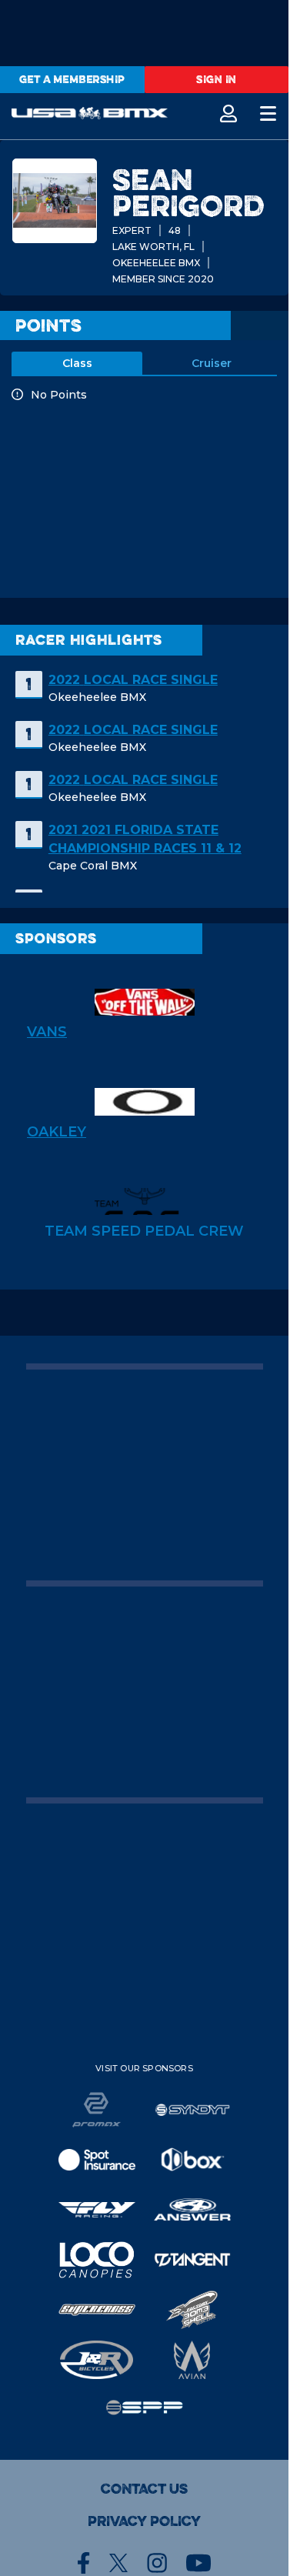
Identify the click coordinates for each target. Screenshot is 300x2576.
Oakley (57, 1132)
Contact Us (144, 2489)
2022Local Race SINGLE (133, 680)
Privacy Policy (144, 2521)
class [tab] (77, 363)
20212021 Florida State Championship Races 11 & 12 (145, 839)
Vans (47, 1032)
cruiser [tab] (212, 363)
